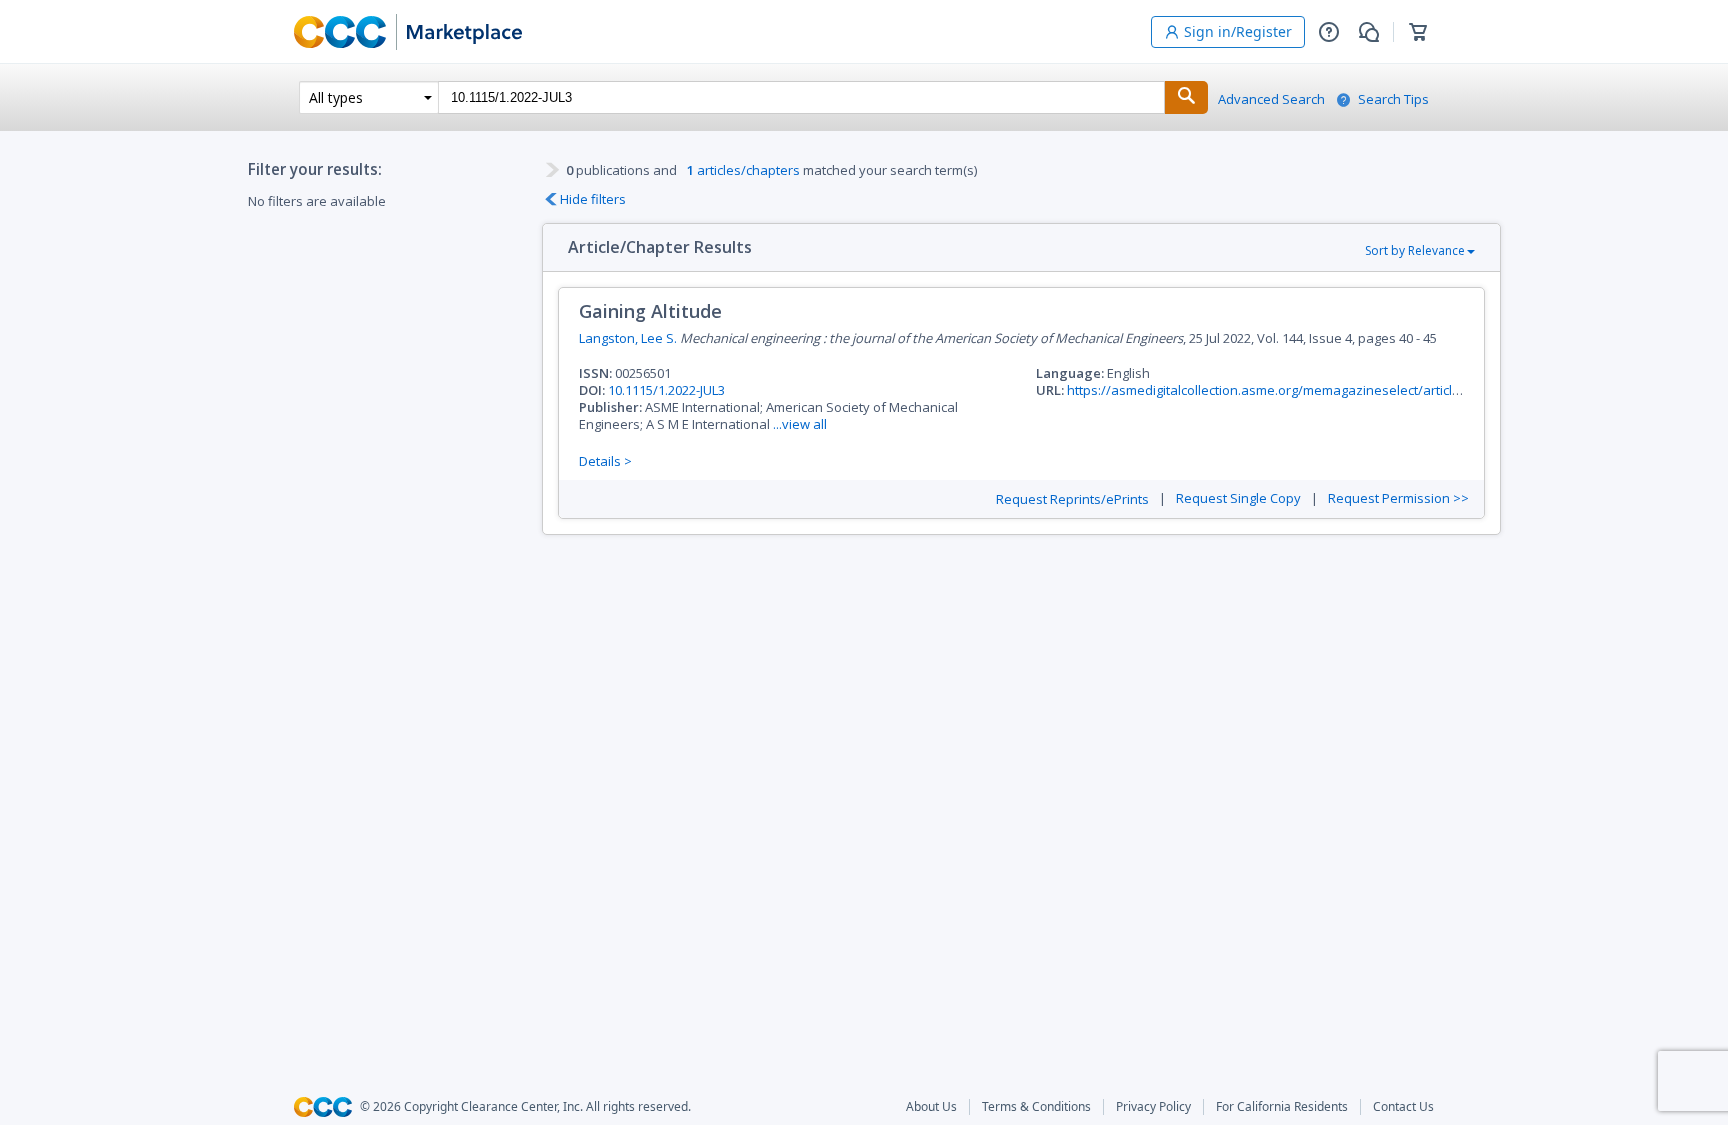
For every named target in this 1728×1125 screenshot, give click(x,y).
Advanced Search (1271, 99)
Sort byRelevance (1415, 250)
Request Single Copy (1238, 498)
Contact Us (1403, 1107)
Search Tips (1393, 99)
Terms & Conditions (1036, 1107)
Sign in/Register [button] (1238, 31)
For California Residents (1282, 1107)
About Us (931, 1107)
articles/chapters (743, 170)
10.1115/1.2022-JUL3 (666, 390)
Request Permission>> (1398, 498)
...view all (800, 424)
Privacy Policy (1153, 1107)
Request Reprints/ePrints (1072, 499)
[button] (1329, 32)
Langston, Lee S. (628, 338)
